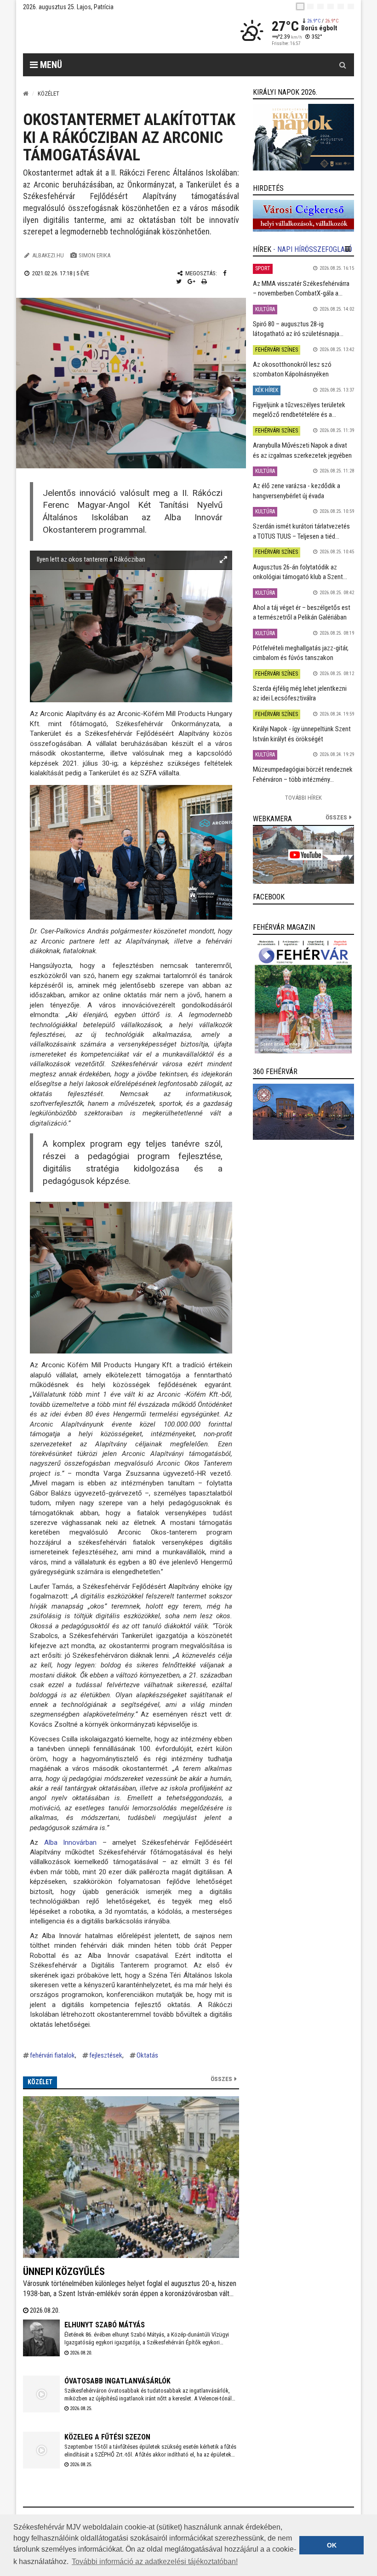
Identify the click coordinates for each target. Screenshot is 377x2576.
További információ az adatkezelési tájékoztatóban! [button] (155, 2562)
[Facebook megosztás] (225, 273)
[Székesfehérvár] (108, 32)
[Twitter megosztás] (179, 281)
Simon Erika (94, 255)
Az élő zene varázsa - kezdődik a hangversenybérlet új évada (297, 491)
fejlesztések (106, 2055)
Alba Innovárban (73, 1842)
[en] (310, 6)
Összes (221, 2079)
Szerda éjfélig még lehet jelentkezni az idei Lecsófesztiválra (300, 693)
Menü (50, 65)
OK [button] (332, 2545)
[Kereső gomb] (343, 65)
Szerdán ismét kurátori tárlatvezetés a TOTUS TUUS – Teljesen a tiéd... (301, 531)
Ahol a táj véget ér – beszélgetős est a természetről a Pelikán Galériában (302, 612)
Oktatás (147, 2055)
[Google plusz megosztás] (191, 281)
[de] (331, 6)
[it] (341, 6)
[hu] (300, 6)
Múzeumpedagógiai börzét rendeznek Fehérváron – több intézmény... (303, 774)
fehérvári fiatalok (52, 2055)
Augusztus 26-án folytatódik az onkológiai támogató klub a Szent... (300, 572)
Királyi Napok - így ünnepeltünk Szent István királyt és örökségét (302, 734)
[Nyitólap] (26, 94)
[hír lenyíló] (348, 249)
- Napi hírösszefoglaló (313, 249)
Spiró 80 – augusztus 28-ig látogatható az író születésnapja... (298, 329)
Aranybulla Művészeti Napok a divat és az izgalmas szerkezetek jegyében (302, 450)
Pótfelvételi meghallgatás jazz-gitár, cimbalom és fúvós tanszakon (301, 653)
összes (336, 817)
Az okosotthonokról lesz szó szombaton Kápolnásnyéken (292, 369)
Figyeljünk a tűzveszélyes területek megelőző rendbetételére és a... (299, 410)
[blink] (351, 6)
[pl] (320, 6)
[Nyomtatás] (204, 281)
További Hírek (303, 798)
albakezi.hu (48, 255)
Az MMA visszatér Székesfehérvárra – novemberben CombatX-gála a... (301, 288)
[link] (303, 137)
